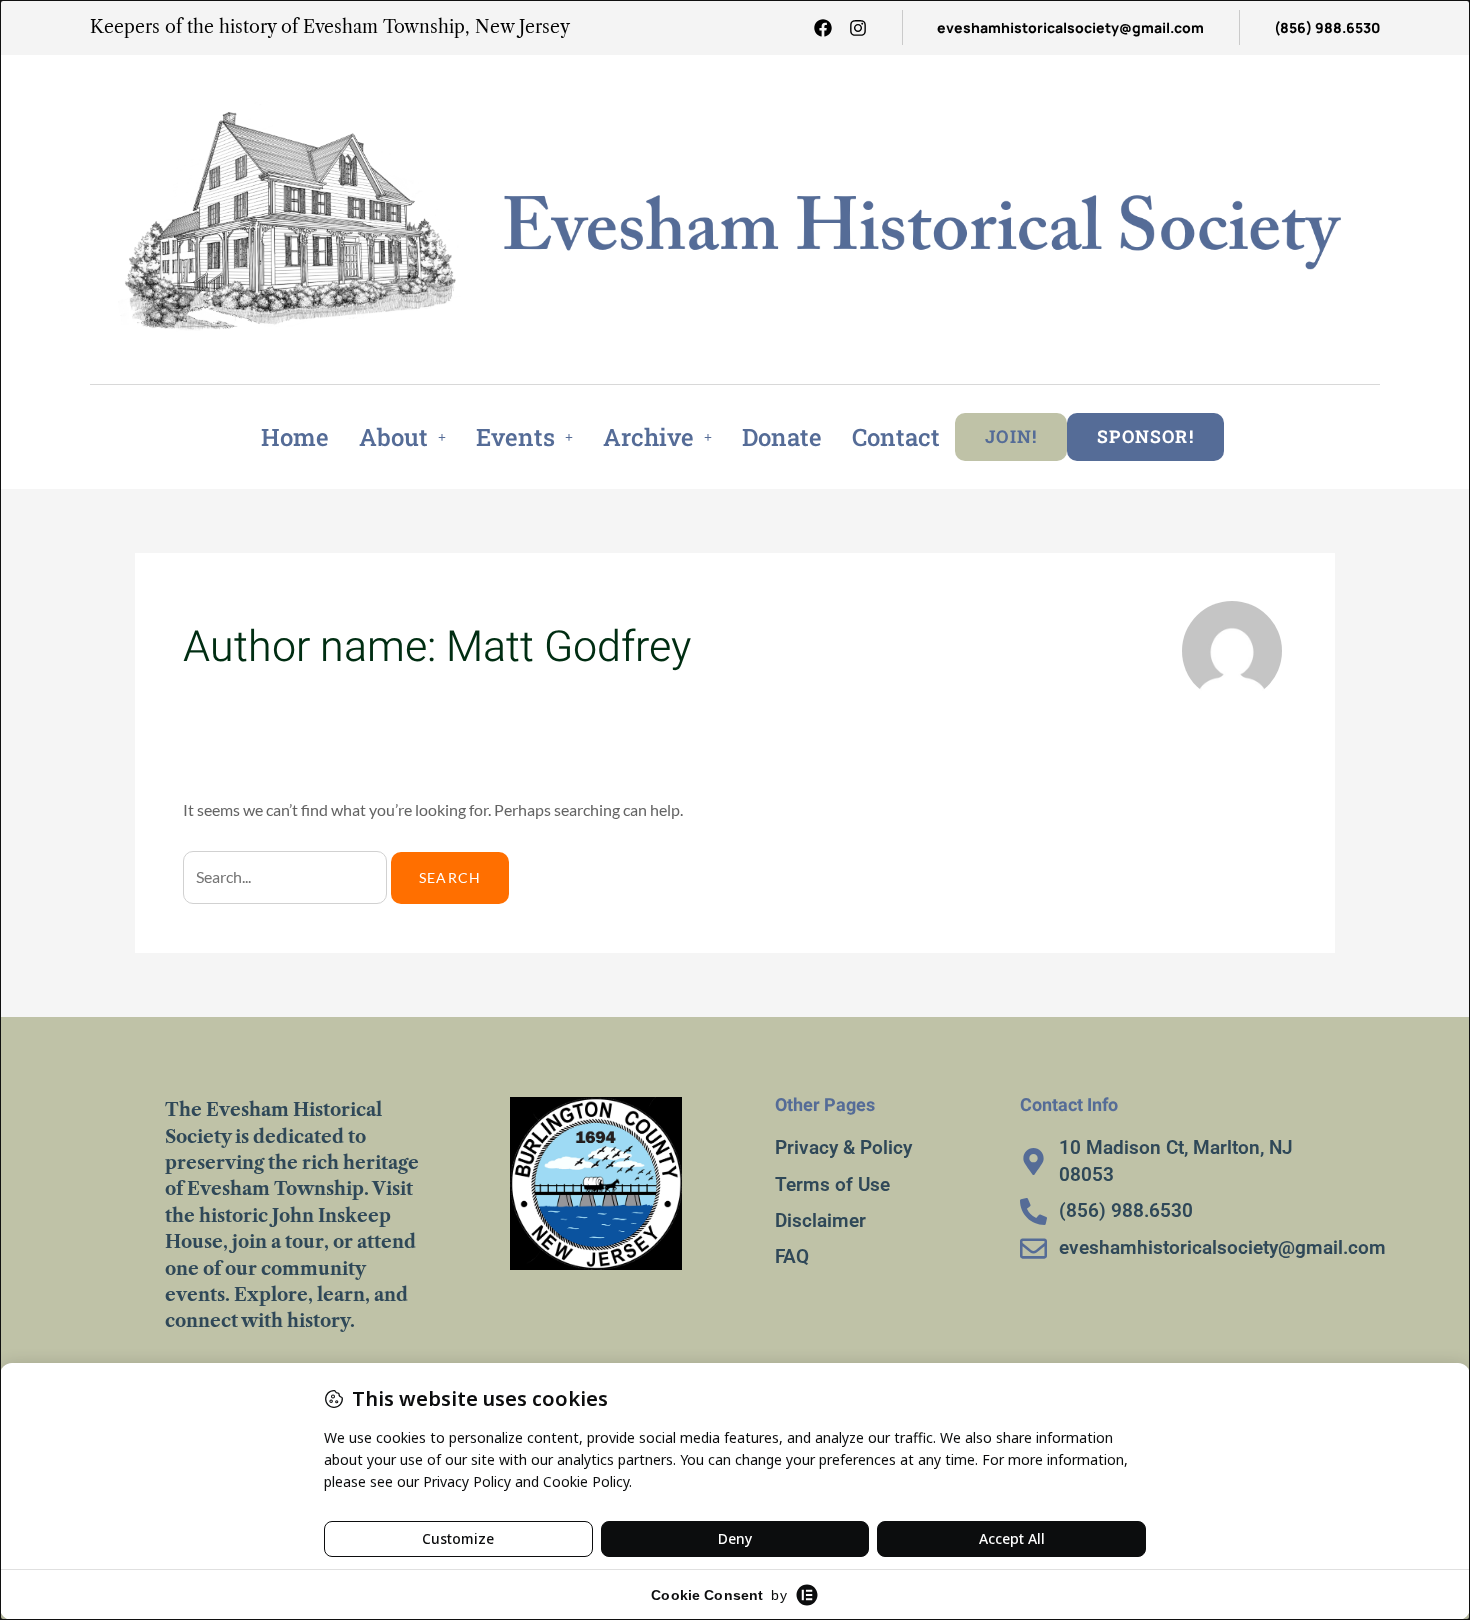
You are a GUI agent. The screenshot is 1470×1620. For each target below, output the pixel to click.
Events (515, 437)
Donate (782, 437)
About (393, 437)
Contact (896, 437)
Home (295, 437)
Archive (648, 437)
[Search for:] (287, 877)
